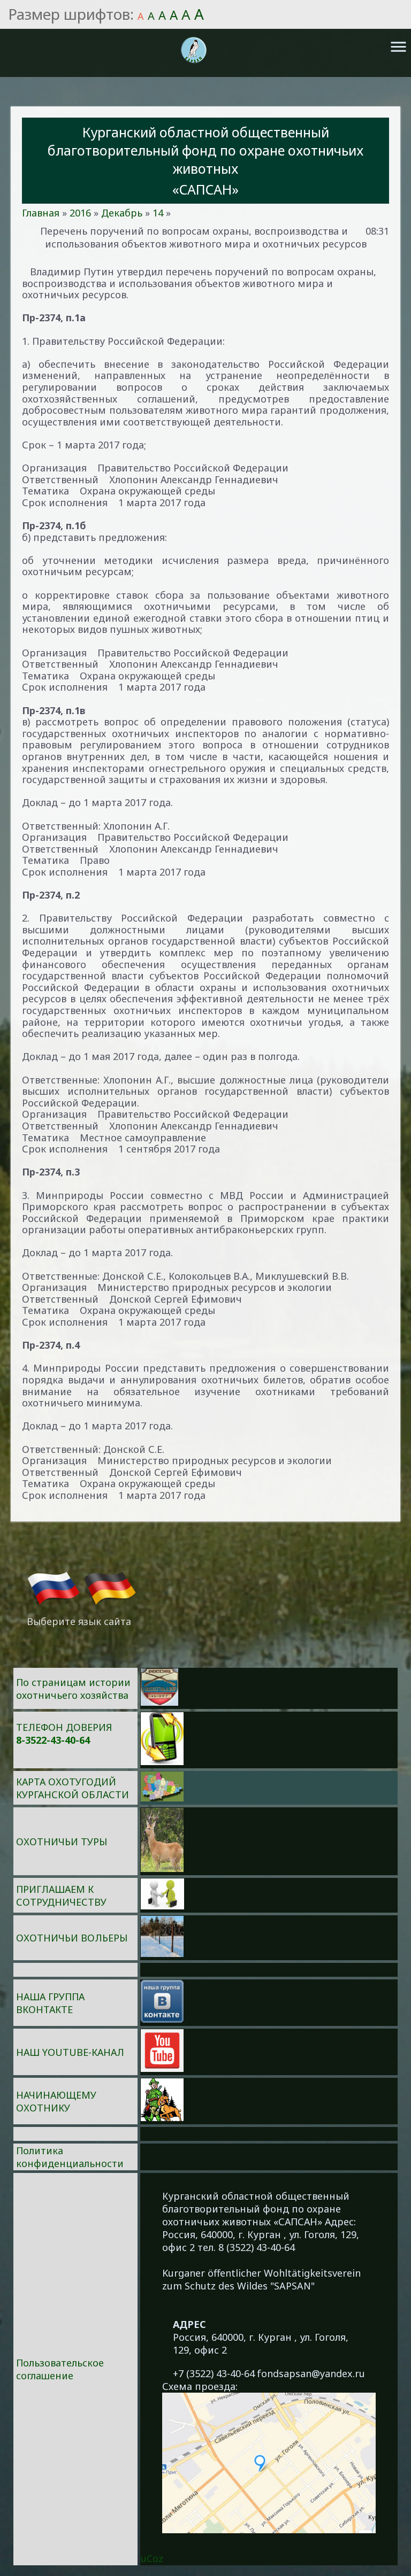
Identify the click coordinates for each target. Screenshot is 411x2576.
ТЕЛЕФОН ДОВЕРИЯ (64, 1727)
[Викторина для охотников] (159, 1702)
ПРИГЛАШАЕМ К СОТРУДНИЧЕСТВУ (61, 1896)
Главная (41, 213)
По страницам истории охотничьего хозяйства (73, 1689)
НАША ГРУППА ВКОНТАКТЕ (50, 2003)
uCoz (152, 2558)
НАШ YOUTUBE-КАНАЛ (70, 2052)
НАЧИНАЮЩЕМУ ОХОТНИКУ (56, 2101)
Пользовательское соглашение (60, 2369)
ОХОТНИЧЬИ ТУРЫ (62, 1842)
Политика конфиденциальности (70, 2157)
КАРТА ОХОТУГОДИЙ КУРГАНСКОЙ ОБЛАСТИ (73, 1788)
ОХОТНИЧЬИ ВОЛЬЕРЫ (72, 1938)
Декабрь (122, 213)
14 (158, 213)
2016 (80, 213)
